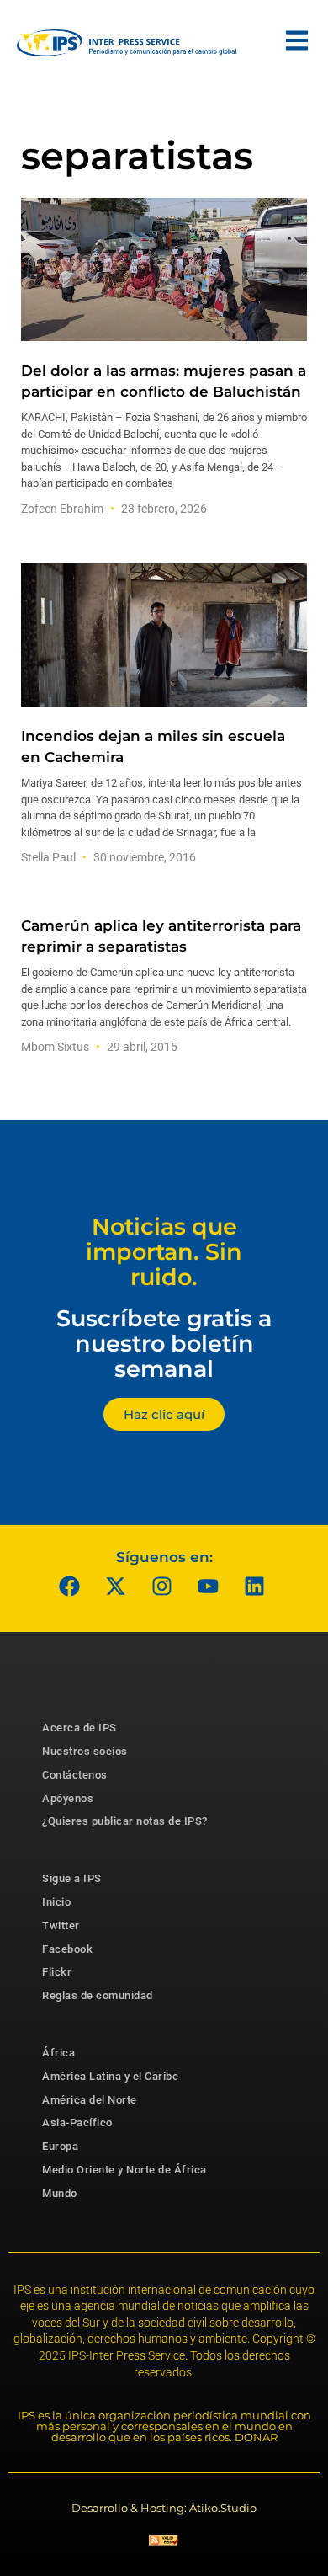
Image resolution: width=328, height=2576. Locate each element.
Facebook (67, 1949)
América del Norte (90, 2100)
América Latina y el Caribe (110, 2076)
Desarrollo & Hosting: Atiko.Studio (164, 2508)
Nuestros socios (85, 1751)
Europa (60, 2146)
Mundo (60, 2193)
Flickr (57, 1972)
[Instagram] (162, 1586)
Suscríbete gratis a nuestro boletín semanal (164, 1343)
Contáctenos (75, 1775)
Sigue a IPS (72, 1878)
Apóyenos (68, 1798)
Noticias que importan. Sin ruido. (164, 1251)
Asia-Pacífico (77, 2123)
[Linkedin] (255, 1586)
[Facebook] (70, 1586)
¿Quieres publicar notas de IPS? (125, 1821)
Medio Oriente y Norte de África (124, 2170)
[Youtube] (209, 1586)
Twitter (61, 1925)
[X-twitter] (116, 1586)
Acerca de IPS (79, 1728)
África (58, 2053)
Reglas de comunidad (98, 1995)
